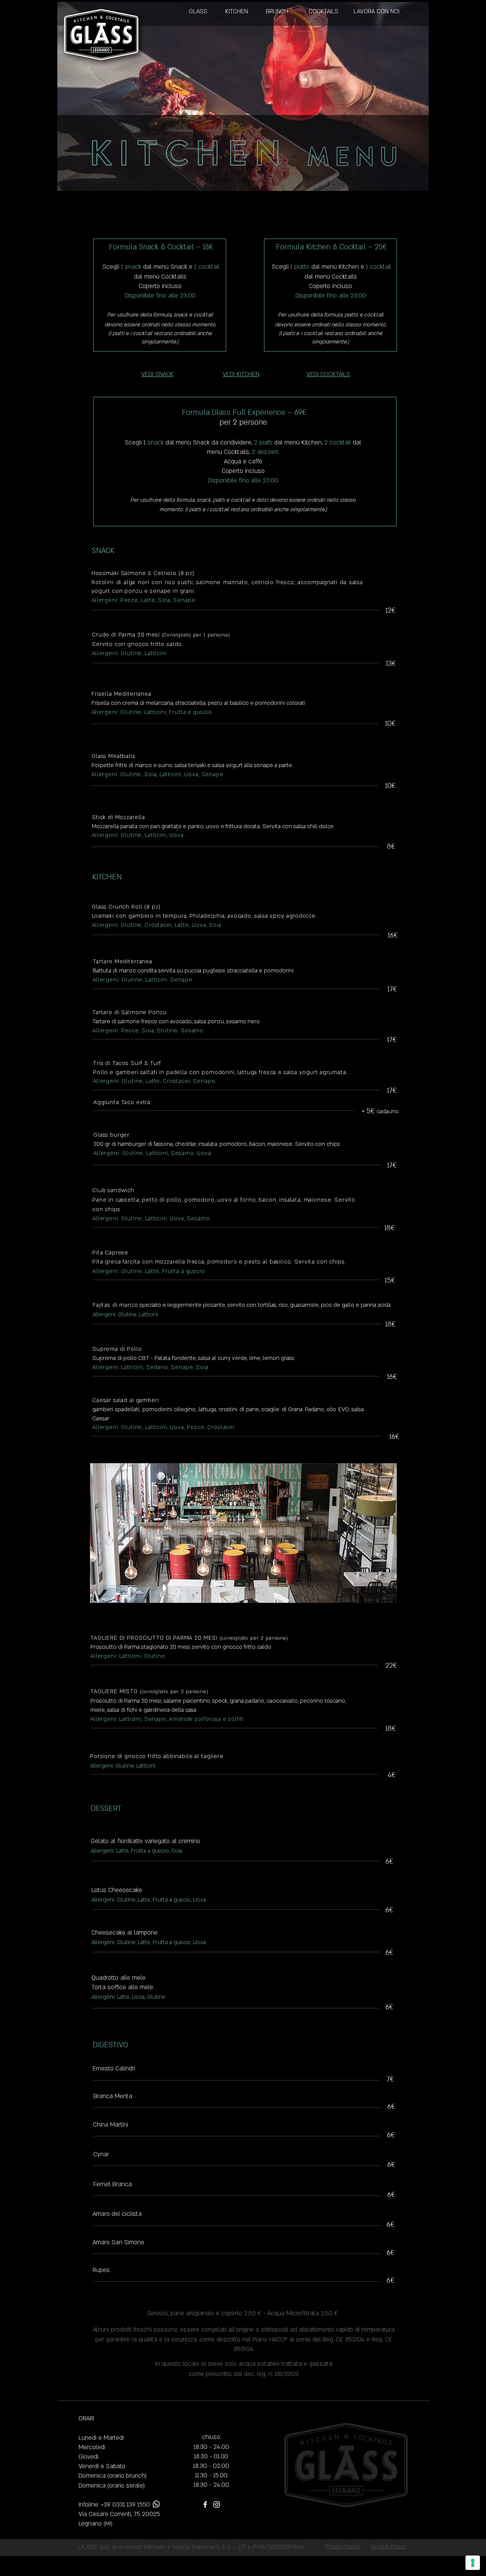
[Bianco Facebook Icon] (205, 2504)
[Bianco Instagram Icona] (217, 2504)
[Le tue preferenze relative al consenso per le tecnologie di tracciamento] (473, 2563)
